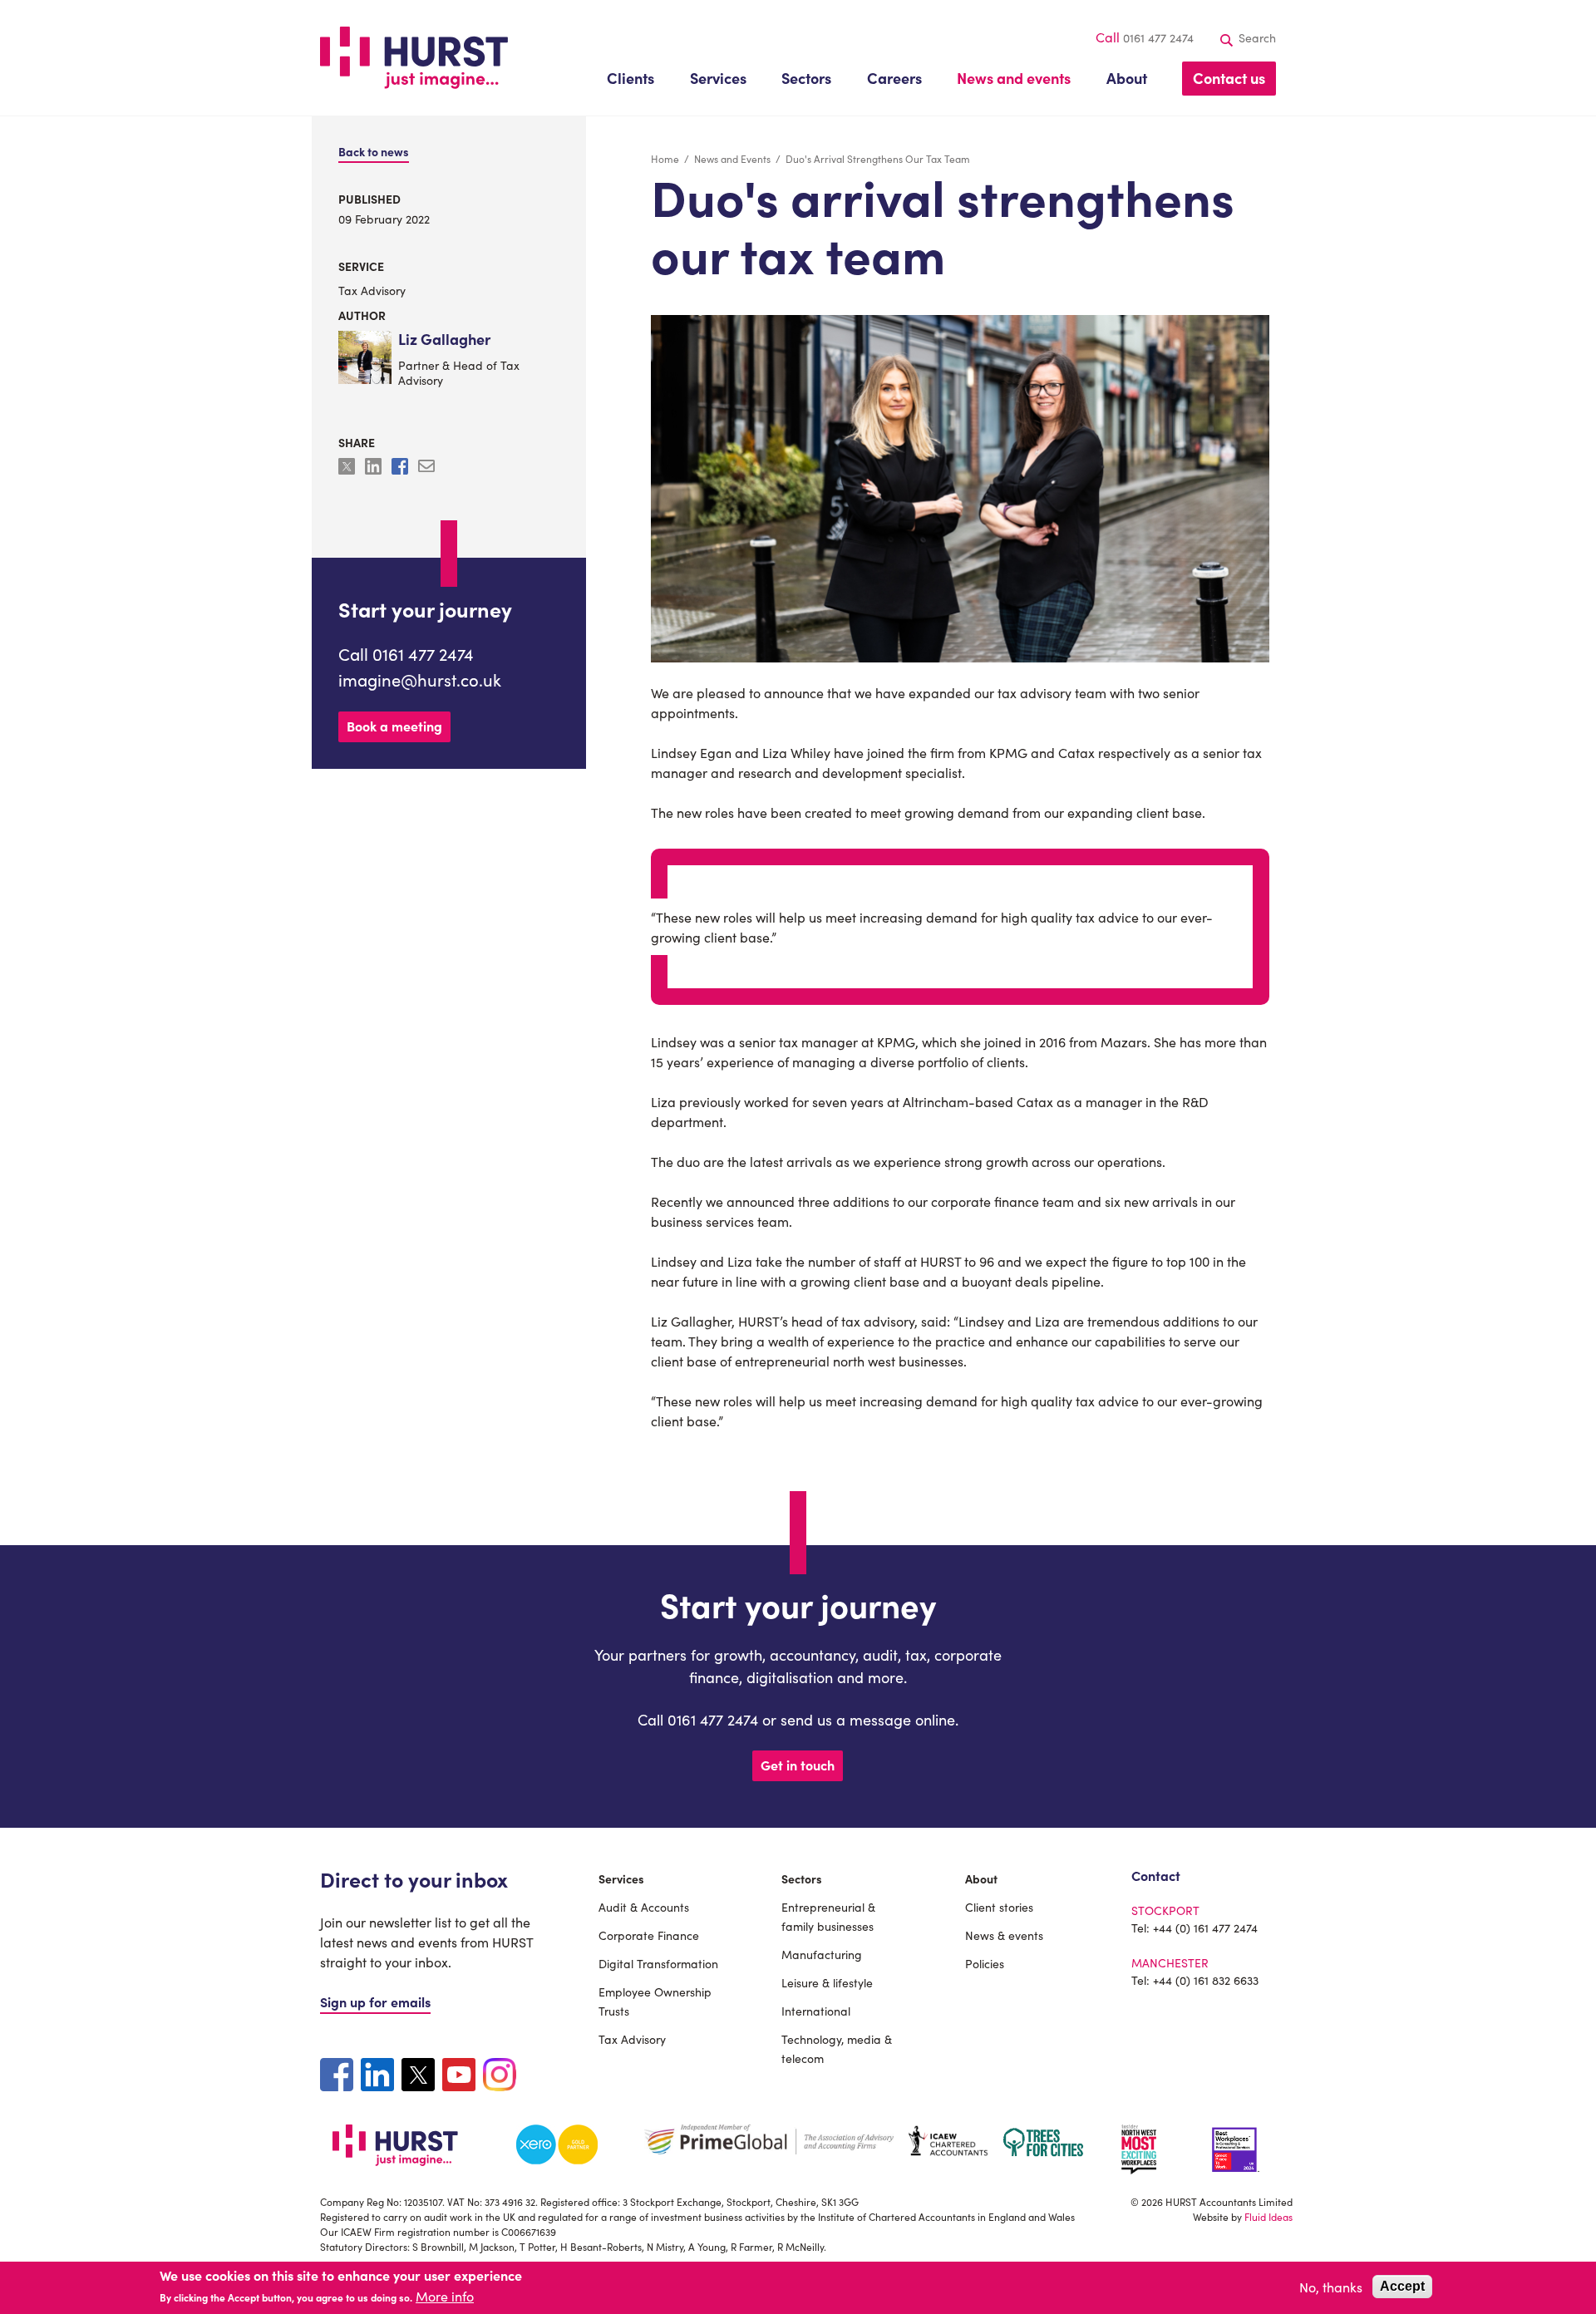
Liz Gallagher (444, 340)
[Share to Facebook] (401, 469)
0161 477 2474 (1158, 37)
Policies (985, 1963)
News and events (1014, 78)
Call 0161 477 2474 (406, 653)
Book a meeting (394, 726)
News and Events (732, 158)
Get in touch (798, 1765)
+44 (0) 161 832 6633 (1206, 1980)
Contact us (1229, 78)
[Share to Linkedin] (375, 469)
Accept (1402, 2286)
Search (1256, 37)
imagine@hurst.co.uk (420, 679)
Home (665, 158)
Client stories (999, 1907)
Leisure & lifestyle (827, 1982)
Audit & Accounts (644, 1907)
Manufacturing (822, 1954)
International (816, 2011)
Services (621, 1878)
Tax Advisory (372, 290)
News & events (1004, 1935)
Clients (631, 78)
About (981, 1878)
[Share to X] (348, 469)
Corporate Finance (649, 1935)
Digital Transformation (658, 1963)
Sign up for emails (375, 2001)
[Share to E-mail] (426, 469)
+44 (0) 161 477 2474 (1205, 1928)
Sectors (802, 1878)
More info (445, 2297)
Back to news (374, 151)
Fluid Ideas (1268, 2216)
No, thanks (1331, 2287)
